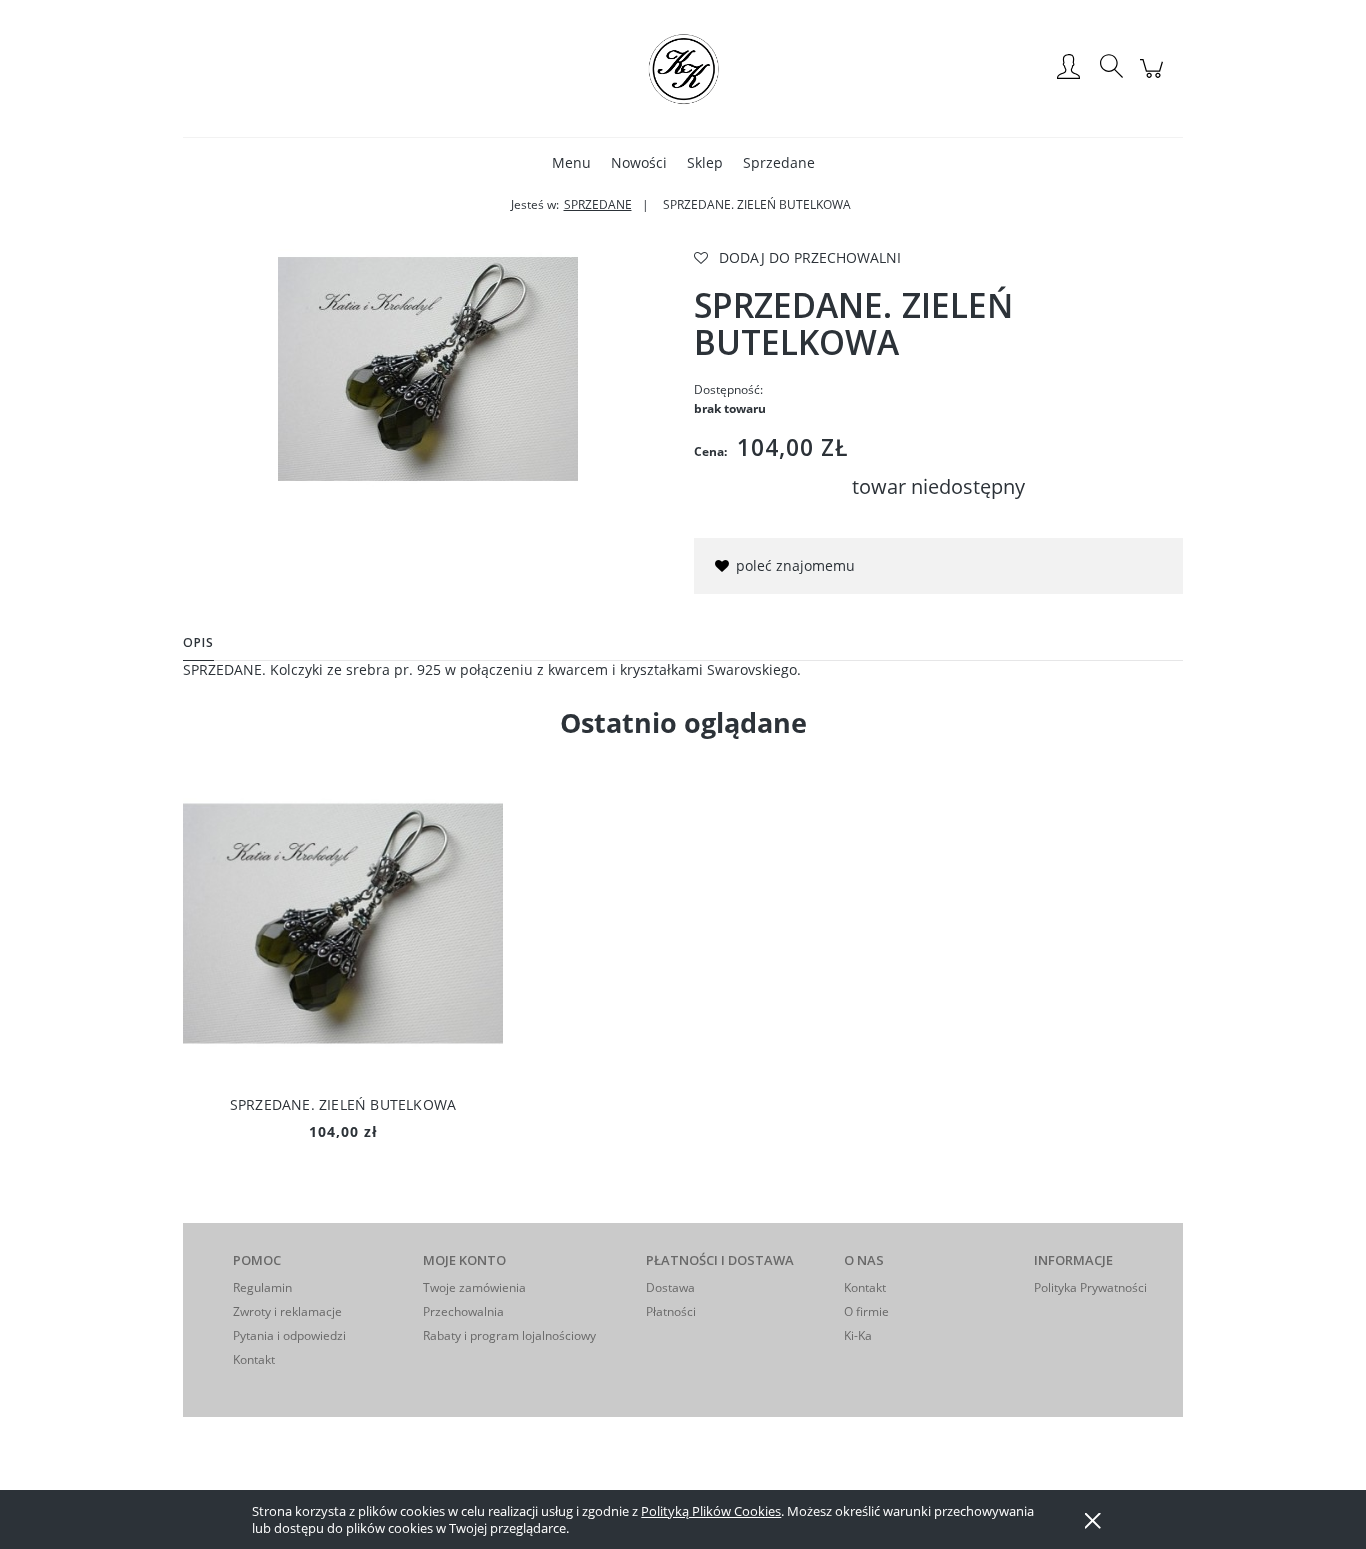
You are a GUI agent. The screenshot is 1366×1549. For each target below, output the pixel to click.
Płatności (671, 1311)
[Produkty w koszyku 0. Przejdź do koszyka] (1154, 78)
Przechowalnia (463, 1311)
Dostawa (670, 1287)
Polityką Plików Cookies (711, 1511)
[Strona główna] (683, 68)
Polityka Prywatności (1090, 1287)
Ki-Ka (858, 1335)
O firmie (866, 1311)
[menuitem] (571, 162)
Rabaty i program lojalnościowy (509, 1335)
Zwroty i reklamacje (287, 1311)
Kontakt (254, 1359)
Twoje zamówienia (474, 1287)
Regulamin (262, 1287)
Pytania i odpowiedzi (289, 1335)
